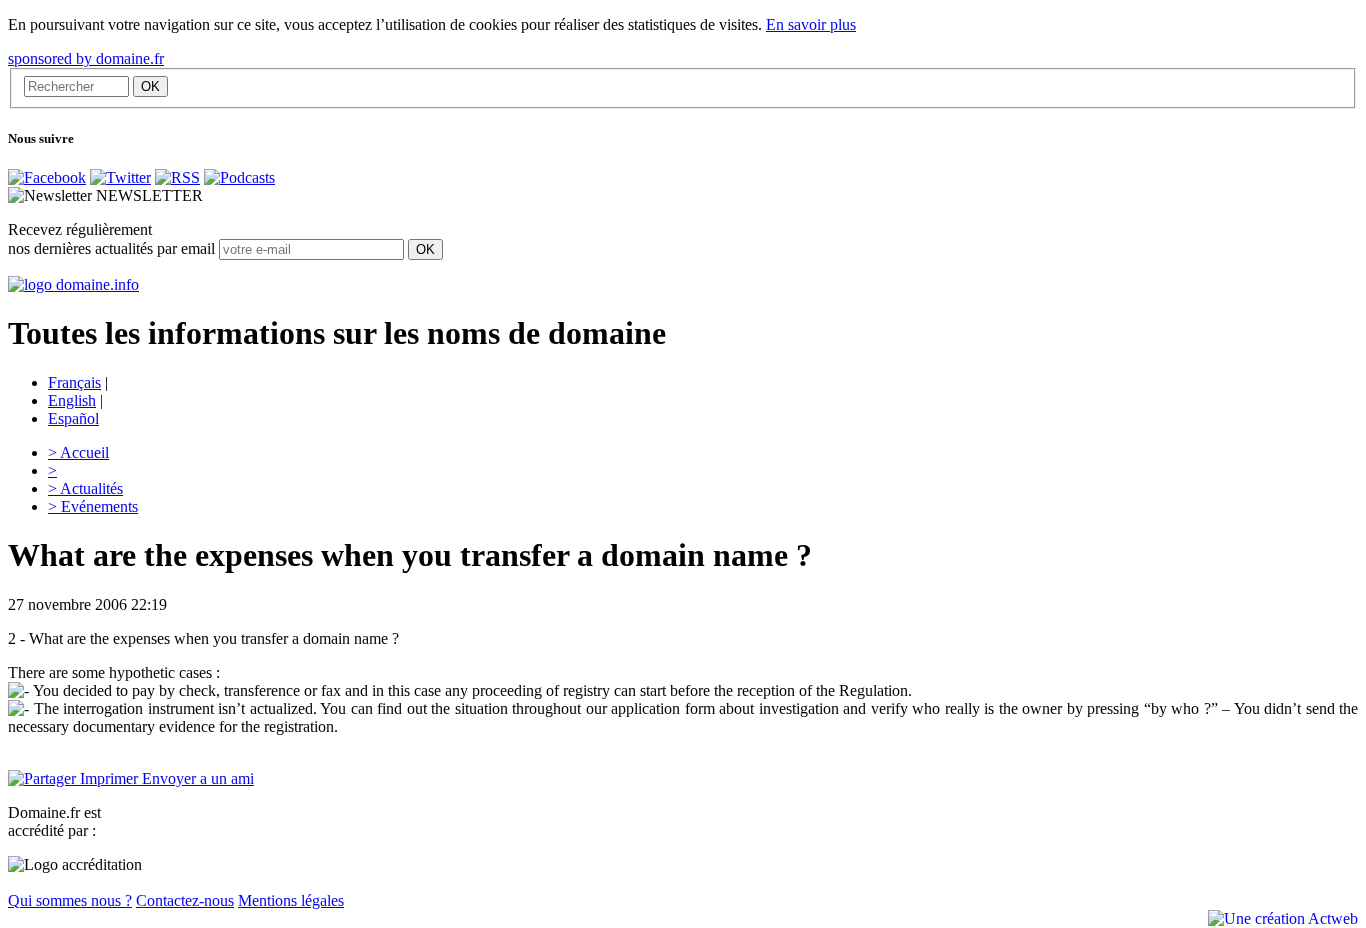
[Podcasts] (239, 177)
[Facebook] (47, 177)
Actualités (85, 488)
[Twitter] (120, 177)
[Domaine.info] (73, 284)
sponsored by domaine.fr (86, 58)
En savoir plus (811, 24)
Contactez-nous (185, 900)
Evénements (93, 506)
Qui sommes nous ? (70, 900)
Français (74, 382)
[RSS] (177, 177)
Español (73, 418)
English (72, 400)
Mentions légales (291, 900)
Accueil (78, 452)
